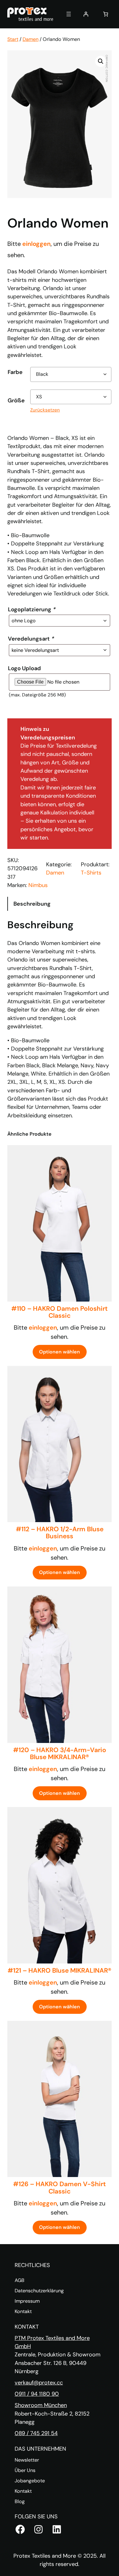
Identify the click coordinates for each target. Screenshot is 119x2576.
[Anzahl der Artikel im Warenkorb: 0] (106, 14)
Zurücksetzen (45, 410)
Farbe (15, 372)
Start (13, 39)
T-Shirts (91, 873)
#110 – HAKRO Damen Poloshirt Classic (60, 1312)
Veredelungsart (31, 639)
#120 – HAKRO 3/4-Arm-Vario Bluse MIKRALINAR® (60, 1754)
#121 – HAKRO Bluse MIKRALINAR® (60, 1971)
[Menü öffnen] (69, 14)
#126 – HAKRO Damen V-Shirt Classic (60, 2188)
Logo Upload (24, 668)
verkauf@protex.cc (39, 2383)
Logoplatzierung (32, 609)
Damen (31, 39)
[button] (101, 61)
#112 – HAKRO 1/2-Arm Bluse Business (60, 1533)
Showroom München (41, 2405)
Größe (16, 401)
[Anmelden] (86, 14)
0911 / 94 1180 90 (37, 2394)
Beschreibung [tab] (32, 904)
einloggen (36, 244)
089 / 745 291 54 (36, 2433)
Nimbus (38, 885)
